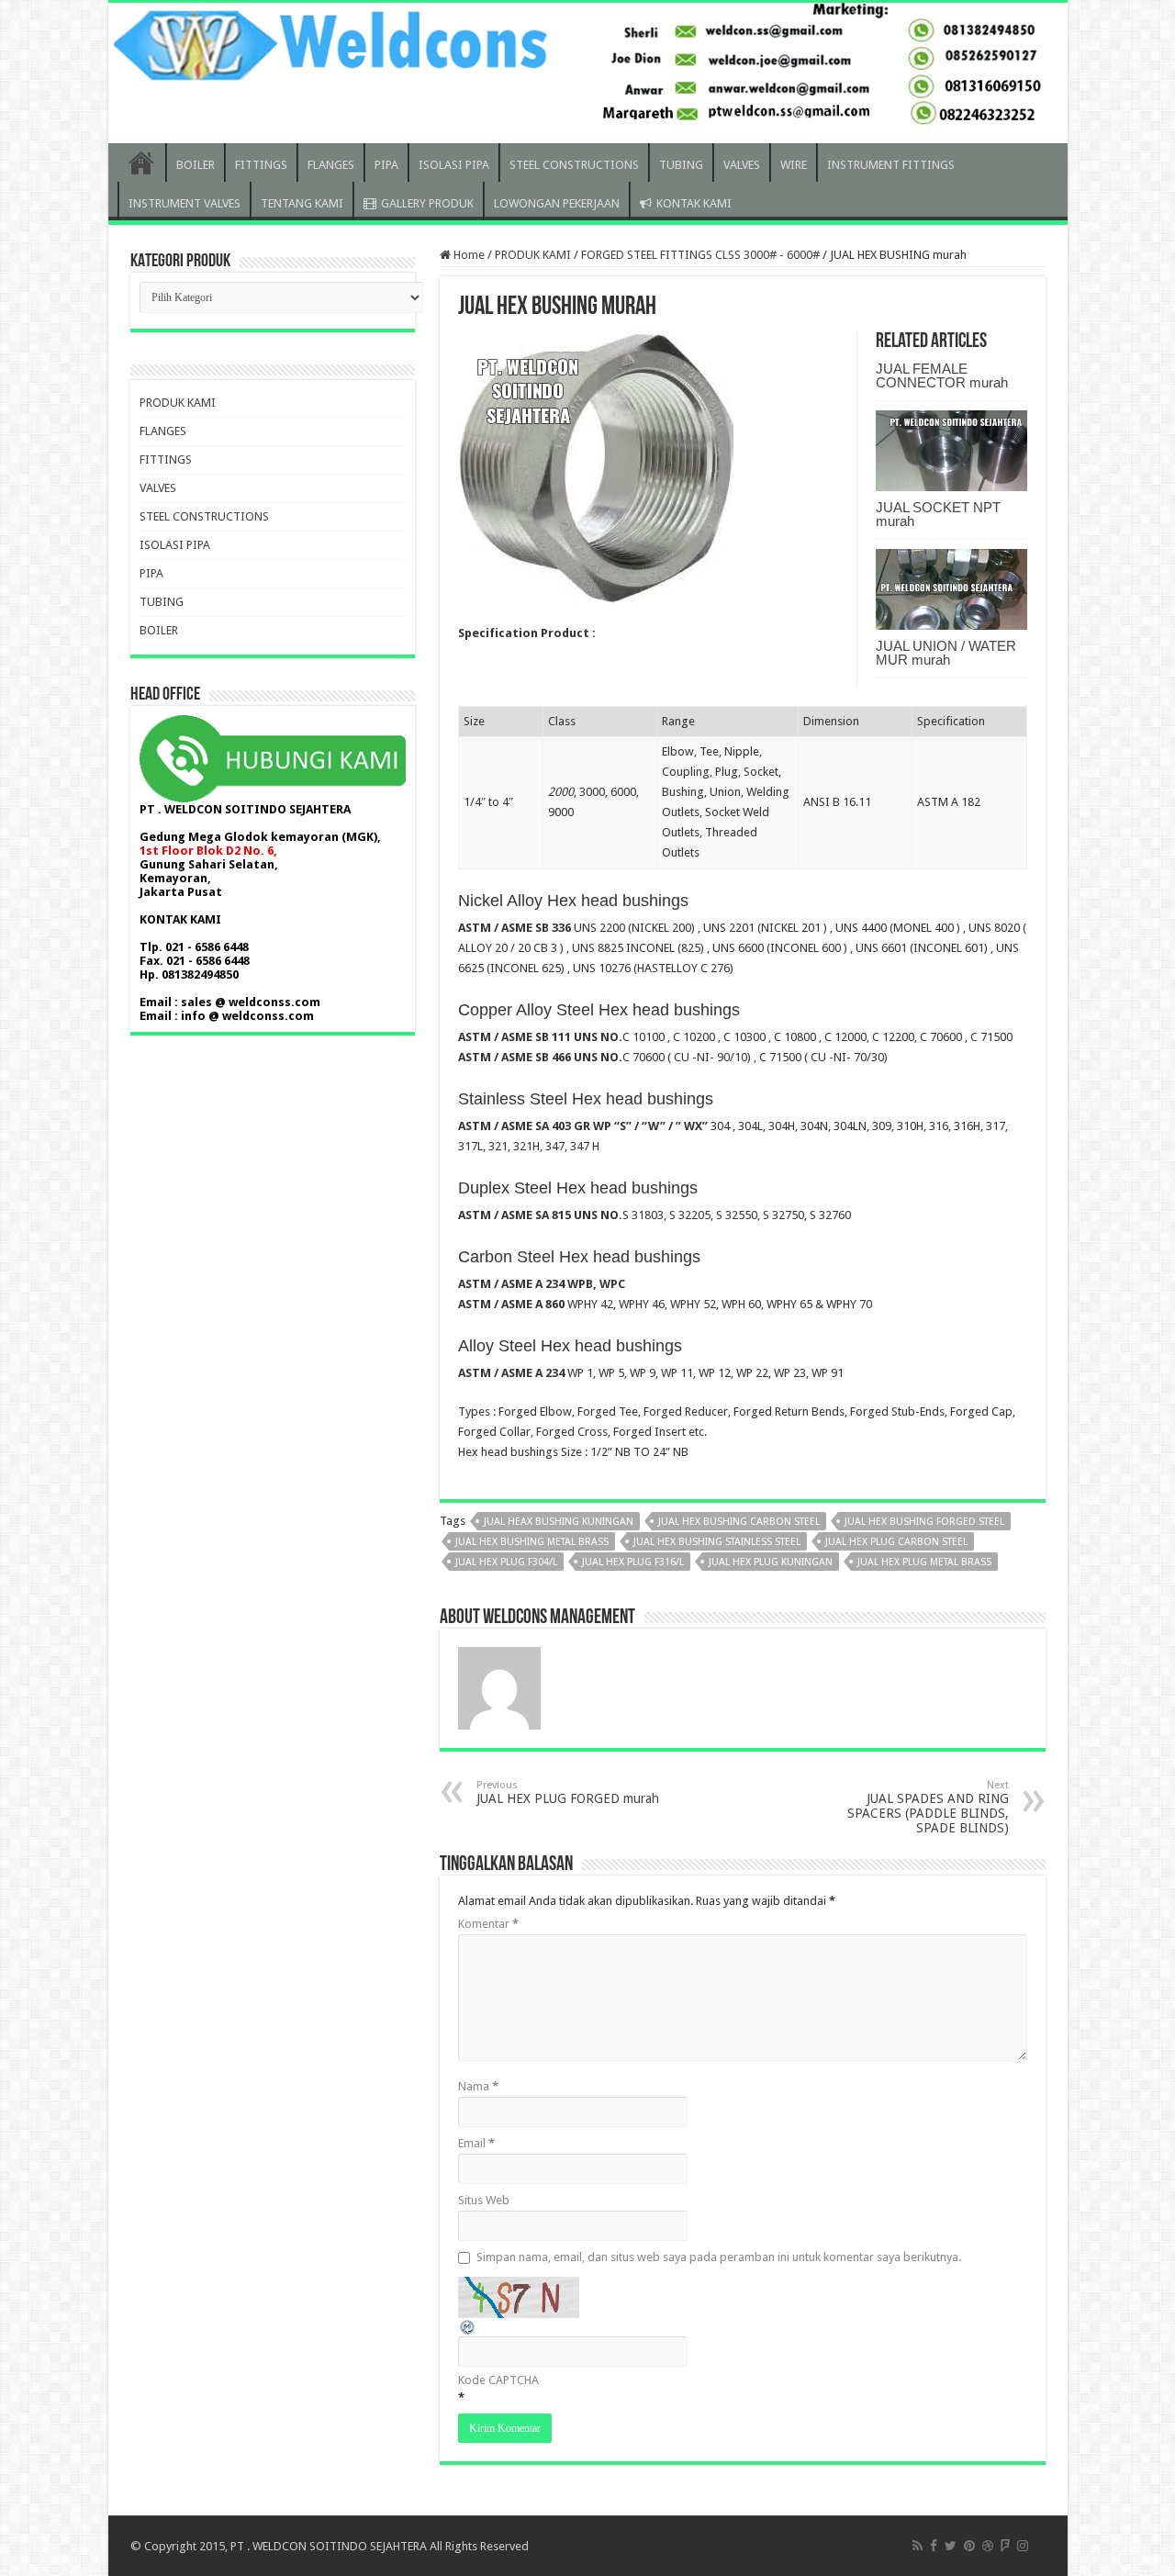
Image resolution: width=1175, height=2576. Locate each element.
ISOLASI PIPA (454, 165)
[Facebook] (934, 2546)
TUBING (681, 165)
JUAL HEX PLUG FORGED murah (568, 1792)
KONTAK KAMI (694, 203)
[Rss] (918, 2546)
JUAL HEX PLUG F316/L (633, 1562)
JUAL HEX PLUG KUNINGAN (771, 1562)
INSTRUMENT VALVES (185, 203)
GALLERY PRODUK (427, 203)
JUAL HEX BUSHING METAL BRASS (532, 1542)
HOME (141, 162)
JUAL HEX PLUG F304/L (506, 1562)
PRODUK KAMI (533, 255)
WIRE (794, 165)
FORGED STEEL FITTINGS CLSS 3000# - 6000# (700, 255)
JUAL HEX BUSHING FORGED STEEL (924, 1522)
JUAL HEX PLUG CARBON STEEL (896, 1542)
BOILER (196, 165)
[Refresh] (468, 2326)
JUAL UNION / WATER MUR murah (946, 653)
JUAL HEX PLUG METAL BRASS (924, 1562)
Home (468, 255)
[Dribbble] (988, 2546)
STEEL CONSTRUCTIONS (574, 165)
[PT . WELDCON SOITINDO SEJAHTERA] (588, 73)
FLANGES (331, 165)
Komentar (488, 1924)
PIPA (386, 165)
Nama (478, 2086)
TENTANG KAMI (302, 203)
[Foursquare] (1005, 2546)
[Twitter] (951, 2546)
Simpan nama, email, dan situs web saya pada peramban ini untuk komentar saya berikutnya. (719, 2257)
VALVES (742, 165)
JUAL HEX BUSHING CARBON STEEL (739, 1522)
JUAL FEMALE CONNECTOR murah (942, 375)
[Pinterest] (969, 2546)
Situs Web (484, 2200)
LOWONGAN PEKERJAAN (557, 203)
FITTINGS (261, 165)
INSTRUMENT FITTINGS (891, 165)
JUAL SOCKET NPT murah (938, 514)
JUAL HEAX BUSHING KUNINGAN (559, 1522)
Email (476, 2143)
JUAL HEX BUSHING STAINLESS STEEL (717, 1542)
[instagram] (1023, 2546)
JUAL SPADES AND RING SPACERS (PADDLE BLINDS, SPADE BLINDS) (928, 1807)
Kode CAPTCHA (498, 2380)
